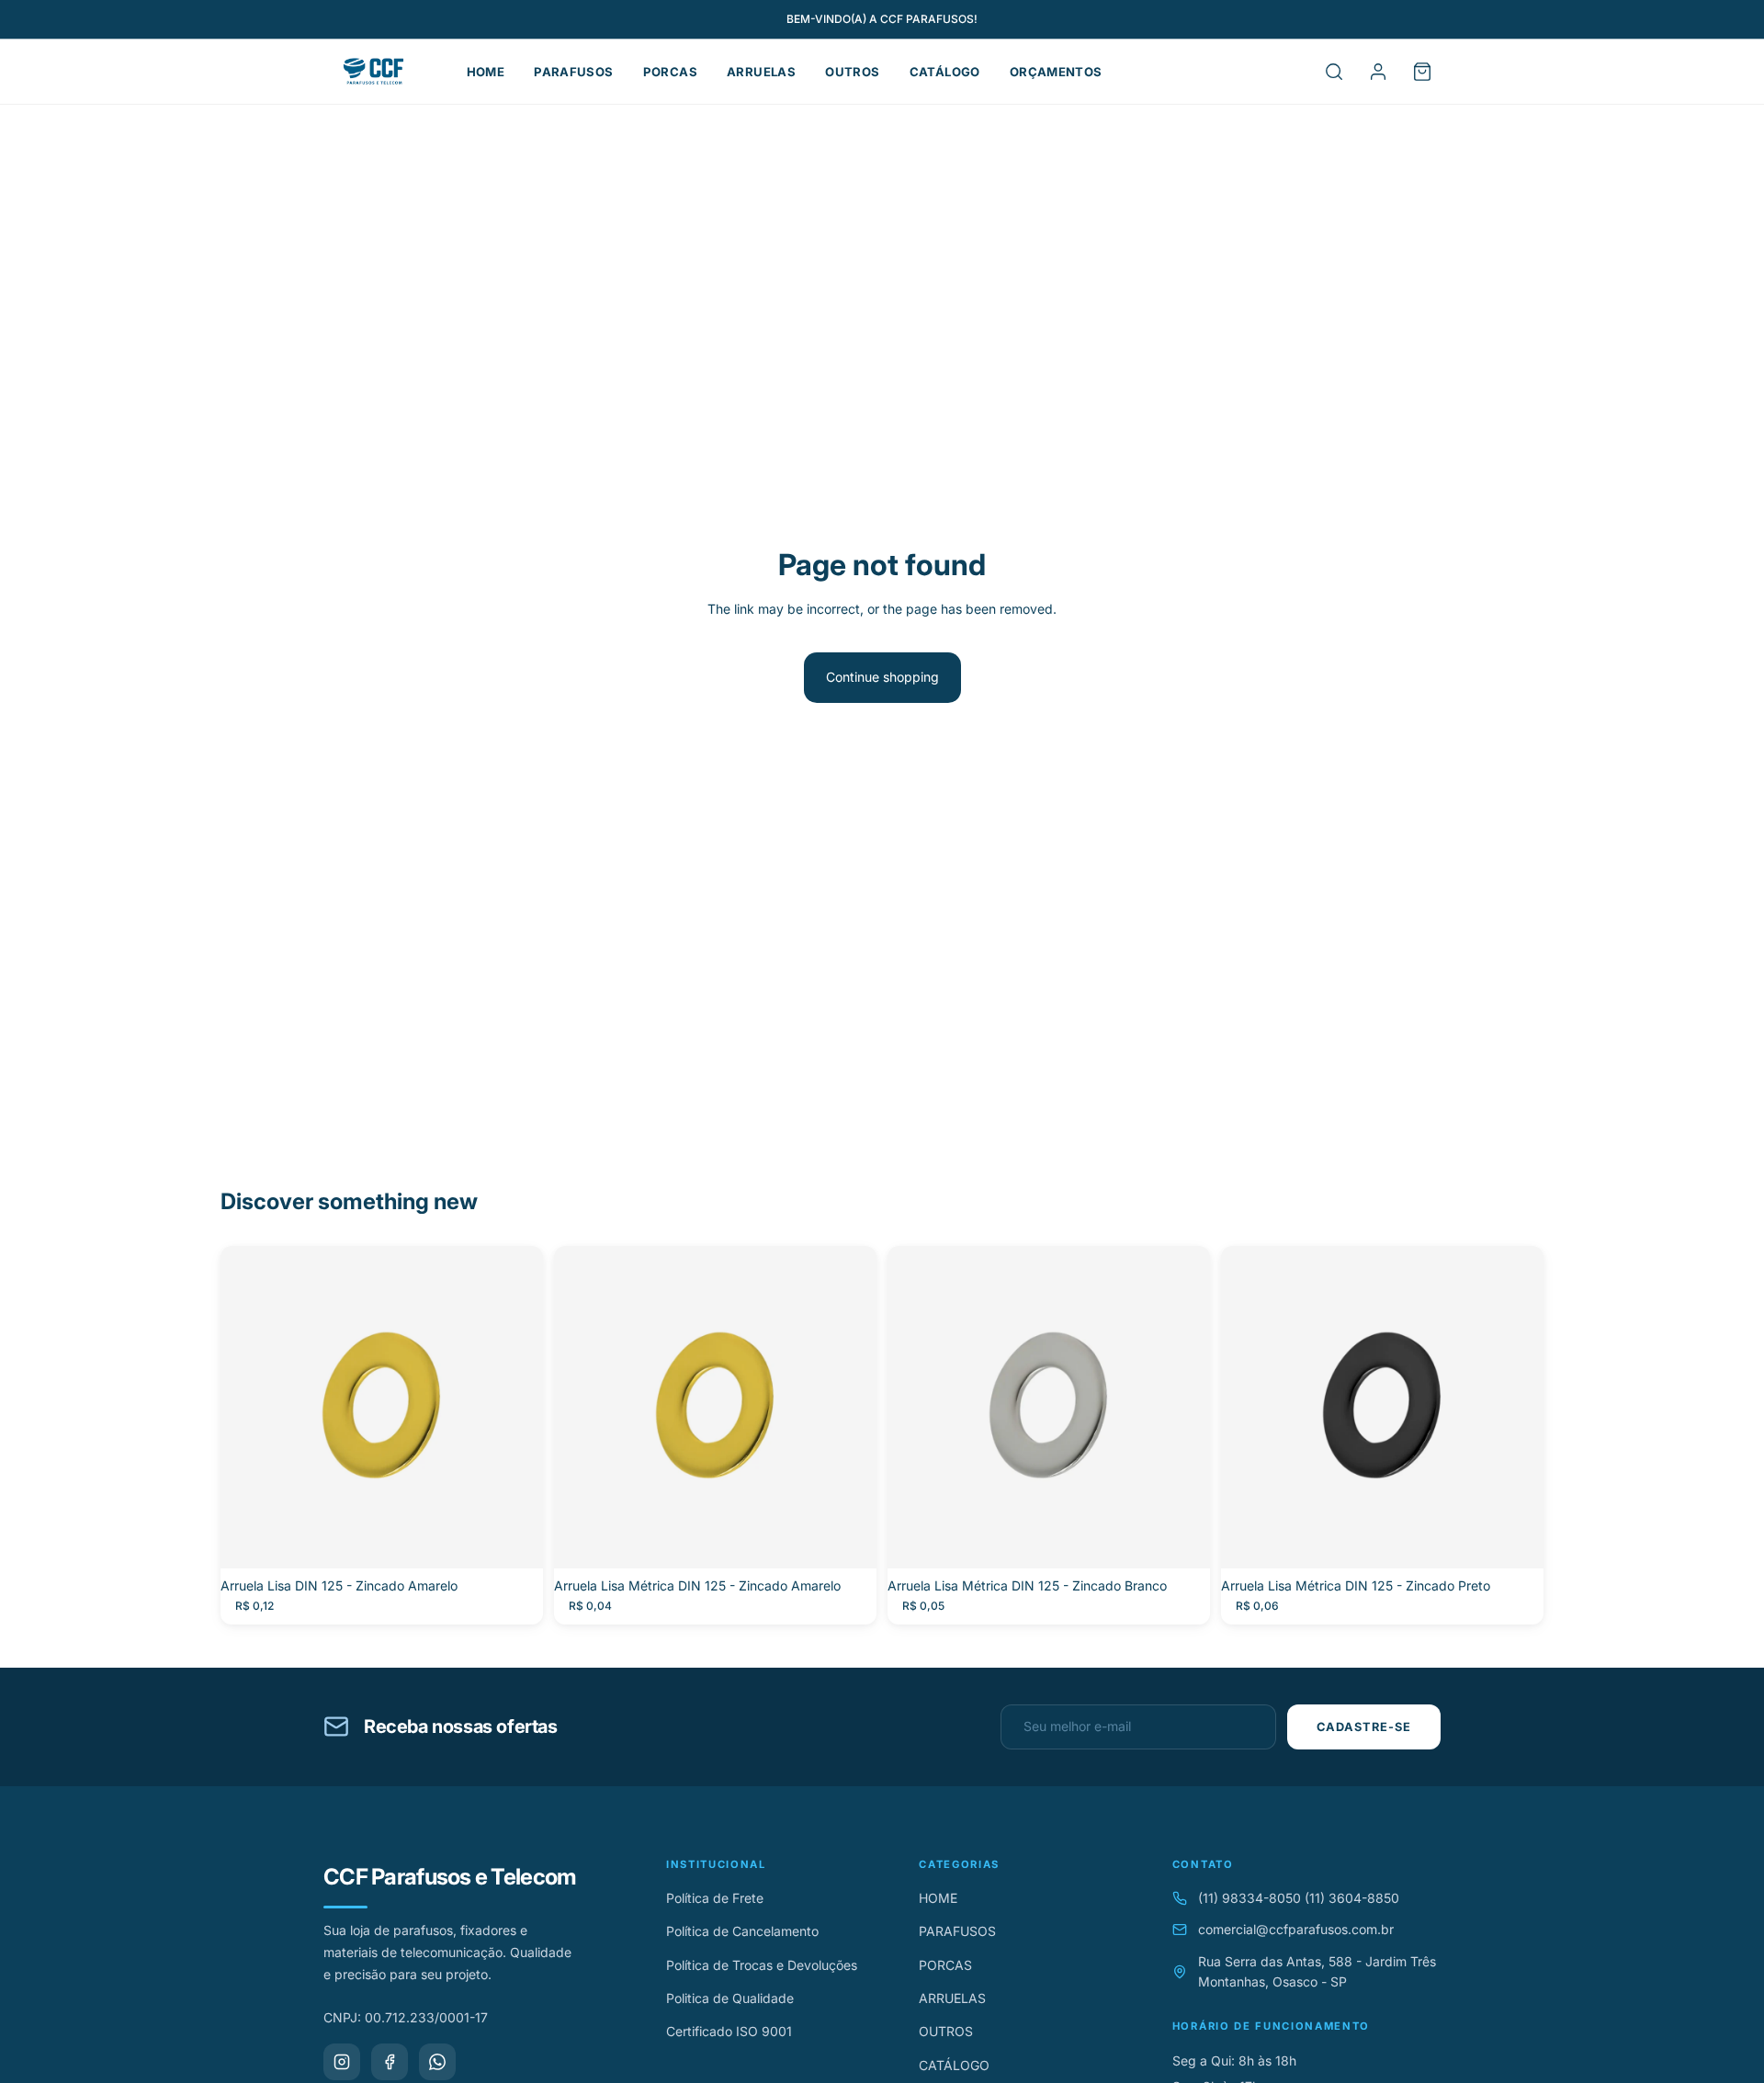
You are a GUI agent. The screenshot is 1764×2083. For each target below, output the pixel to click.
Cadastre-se (1364, 1727)
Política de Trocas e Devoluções (762, 1965)
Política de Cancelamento (742, 1931)
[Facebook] (390, 2062)
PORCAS (670, 72)
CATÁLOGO (945, 72)
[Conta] (1378, 72)
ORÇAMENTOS (1056, 72)
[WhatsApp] (437, 2062)
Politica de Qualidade (730, 1998)
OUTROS (852, 72)
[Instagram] (342, 2062)
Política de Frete (715, 1898)
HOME (486, 72)
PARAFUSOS (574, 72)
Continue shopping (882, 677)
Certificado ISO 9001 (729, 2031)
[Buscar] (1334, 72)
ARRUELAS (761, 72)
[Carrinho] (1422, 72)
